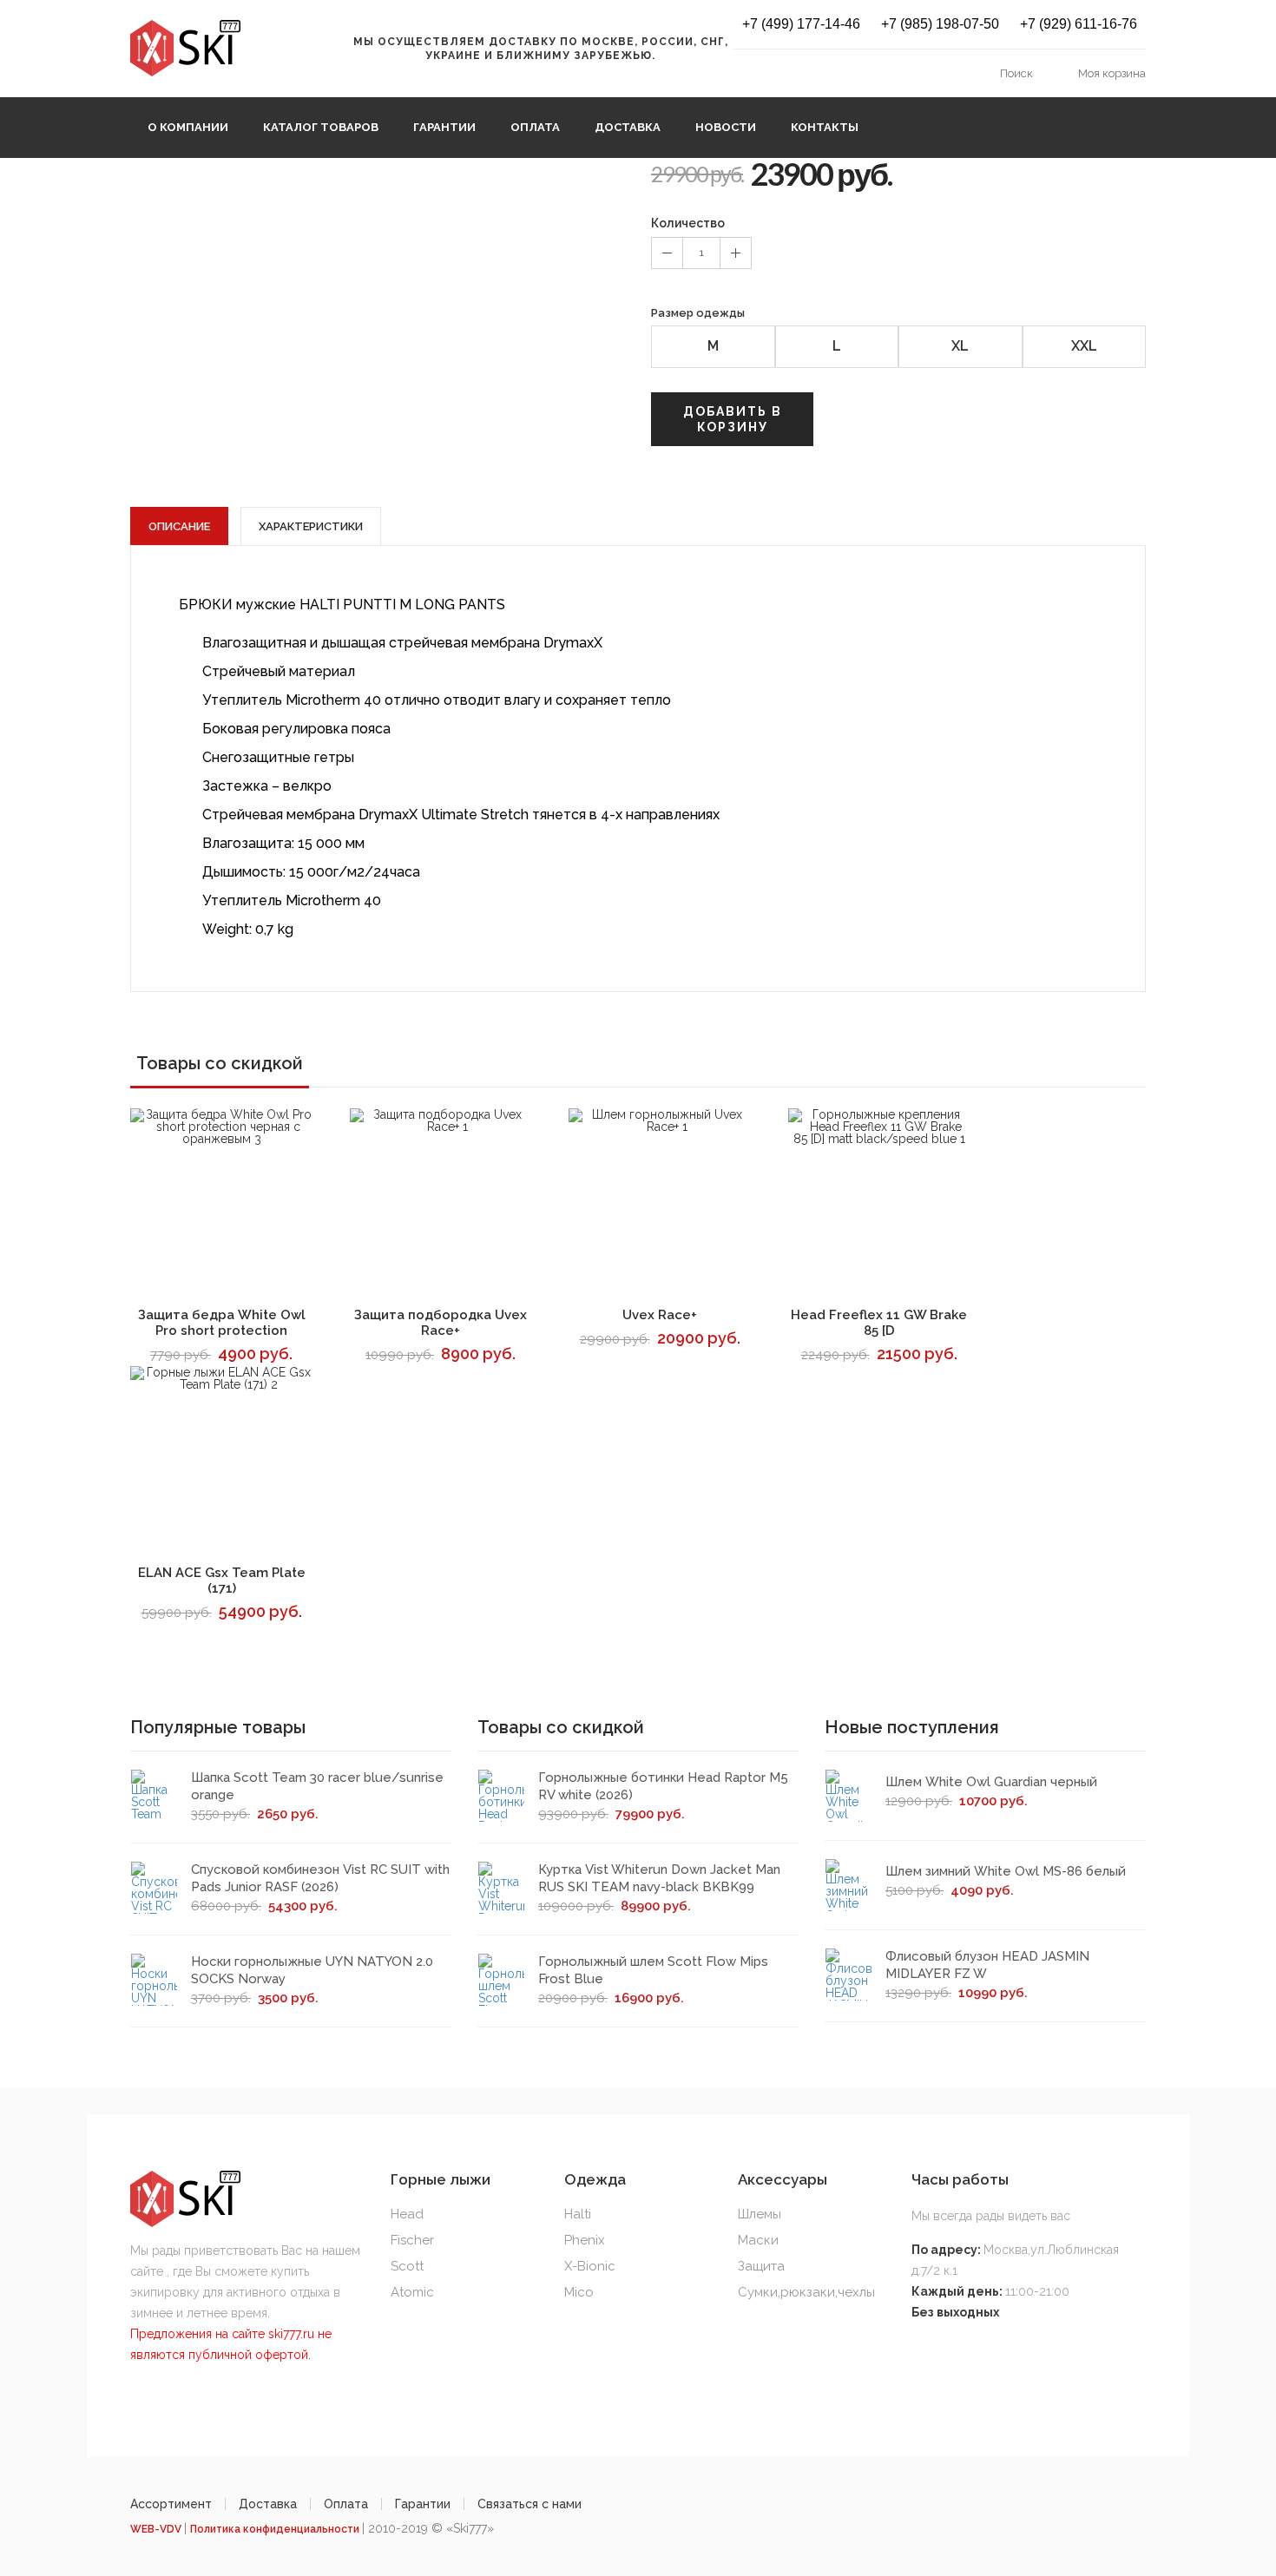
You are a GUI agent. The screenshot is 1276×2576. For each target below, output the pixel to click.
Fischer (412, 2240)
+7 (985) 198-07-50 (940, 24)
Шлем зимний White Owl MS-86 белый (1006, 1871)
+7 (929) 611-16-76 (1079, 24)
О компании (188, 127)
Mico (579, 2292)
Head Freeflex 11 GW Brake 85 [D (879, 1323)
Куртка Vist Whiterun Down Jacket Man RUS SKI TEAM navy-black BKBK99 (659, 1878)
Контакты (825, 127)
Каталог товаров (321, 127)
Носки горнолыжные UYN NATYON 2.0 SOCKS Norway (312, 1970)
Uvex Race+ (660, 1315)
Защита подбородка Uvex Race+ (441, 1323)
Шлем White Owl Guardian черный (991, 1782)
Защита (761, 2266)
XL (960, 346)
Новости (726, 127)
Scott (407, 2266)
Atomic (412, 2292)
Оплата (535, 127)
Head (407, 2214)
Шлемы (760, 2214)
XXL (1084, 346)
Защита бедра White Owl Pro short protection (222, 1323)
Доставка (628, 127)
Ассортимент (171, 2504)
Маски (758, 2240)
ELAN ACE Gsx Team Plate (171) (222, 1580)
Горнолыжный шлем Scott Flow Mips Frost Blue (653, 1970)
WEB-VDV (157, 2529)
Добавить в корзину (733, 419)
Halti (578, 2214)
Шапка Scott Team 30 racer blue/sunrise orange (317, 1786)
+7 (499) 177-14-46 (801, 24)
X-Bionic (590, 2266)
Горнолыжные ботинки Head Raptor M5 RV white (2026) (663, 1786)
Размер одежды (698, 313)
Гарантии (444, 127)
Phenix (585, 2240)
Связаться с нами (529, 2504)
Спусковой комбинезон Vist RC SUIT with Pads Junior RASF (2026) (320, 1878)
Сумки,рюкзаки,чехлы (806, 2292)
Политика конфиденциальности (276, 2529)
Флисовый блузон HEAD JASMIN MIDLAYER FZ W (987, 1965)
